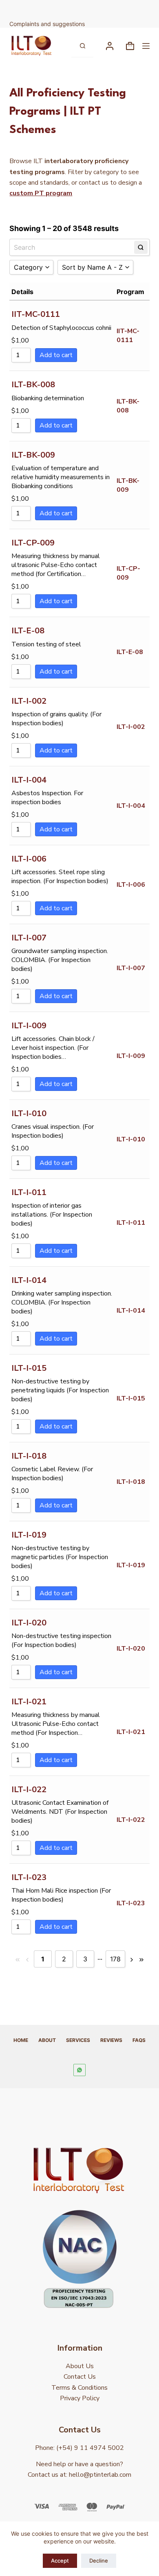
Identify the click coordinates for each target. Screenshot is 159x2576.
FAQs (139, 2040)
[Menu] (146, 46)
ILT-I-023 (29, 1877)
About (47, 2040)
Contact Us (80, 2377)
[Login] (110, 46)
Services (78, 2040)
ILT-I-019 (29, 1535)
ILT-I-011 (29, 1192)
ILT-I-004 (29, 780)
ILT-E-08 (28, 631)
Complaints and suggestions (48, 24)
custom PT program (41, 193)
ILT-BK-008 (33, 385)
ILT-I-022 (29, 1790)
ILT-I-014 (29, 1280)
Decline (99, 2561)
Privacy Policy (80, 2398)
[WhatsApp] (79, 2070)
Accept (60, 2561)
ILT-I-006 (29, 859)
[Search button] (82, 46)
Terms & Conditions (79, 2388)
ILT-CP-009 (33, 543)
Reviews (111, 2040)
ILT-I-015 (29, 1368)
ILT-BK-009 (33, 455)
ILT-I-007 (29, 938)
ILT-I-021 (29, 1702)
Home (21, 2040)
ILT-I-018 (29, 1456)
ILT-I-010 (29, 1114)
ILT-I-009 (29, 1026)
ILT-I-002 (29, 701)
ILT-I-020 (29, 1623)
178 (115, 1959)
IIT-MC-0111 (36, 314)
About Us (80, 2366)
